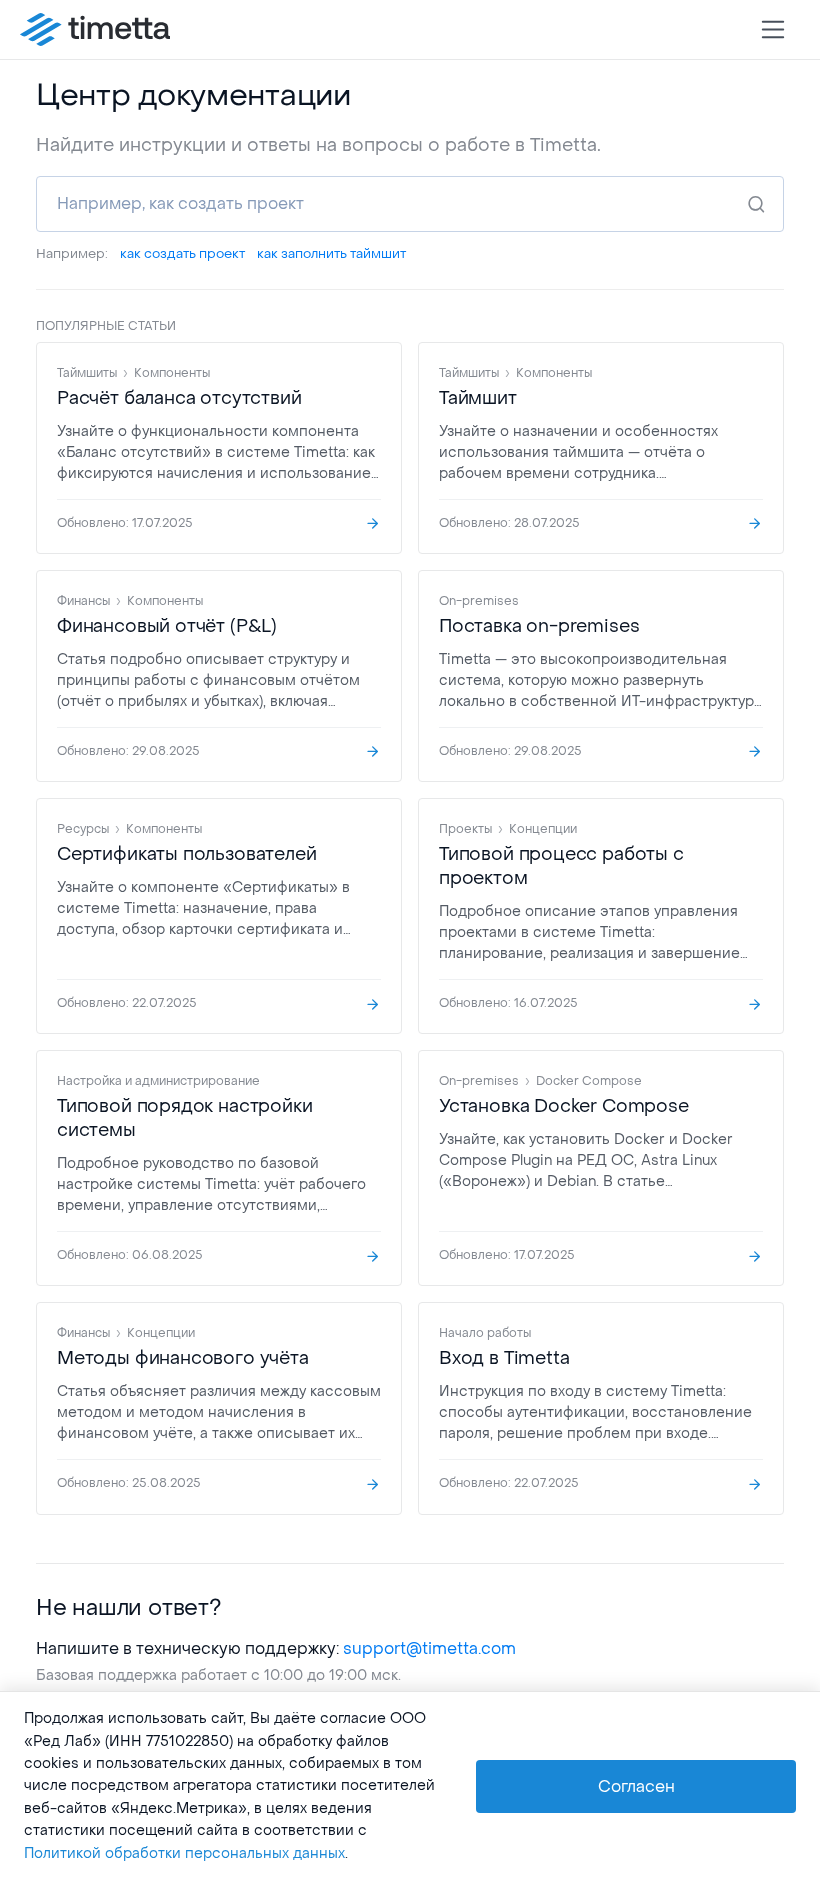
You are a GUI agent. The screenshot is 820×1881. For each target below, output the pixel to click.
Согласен (636, 1786)
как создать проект (182, 253)
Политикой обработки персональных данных (184, 1853)
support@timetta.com (429, 1648)
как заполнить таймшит (331, 253)
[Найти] (756, 204)
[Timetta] (95, 30)
